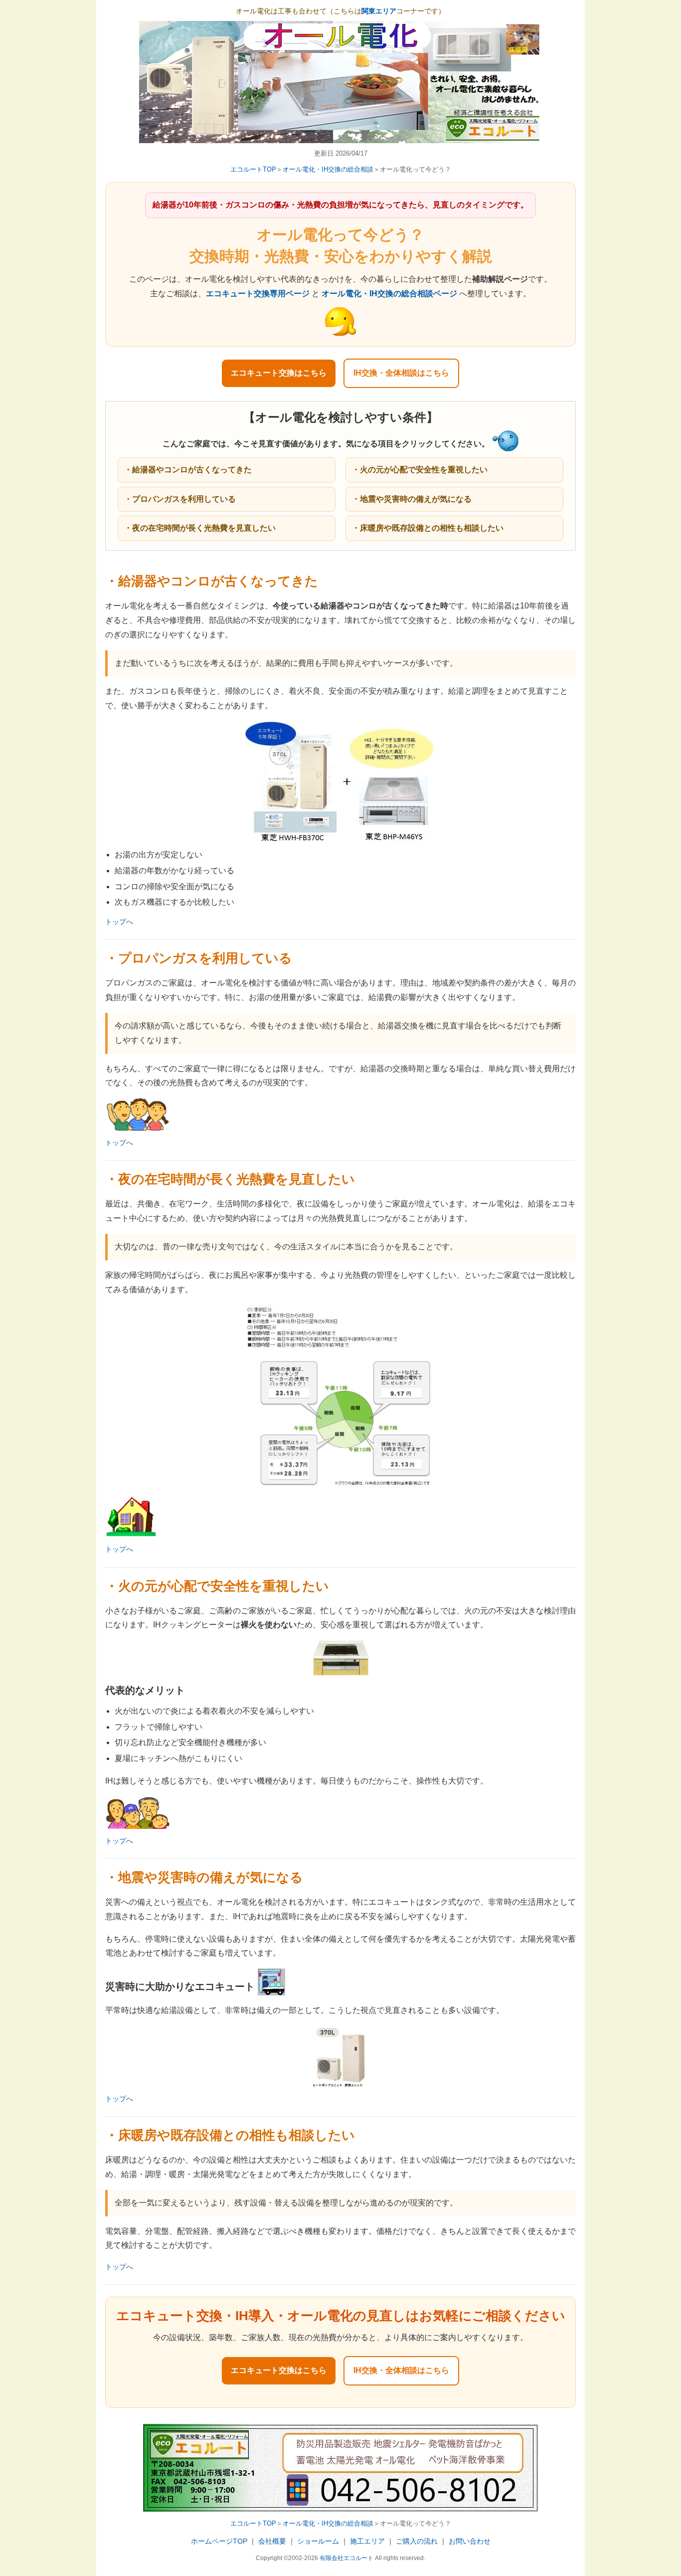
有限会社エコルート (346, 2558)
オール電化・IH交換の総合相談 (328, 169)
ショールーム (318, 2541)
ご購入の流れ (417, 2541)
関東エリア (379, 11)
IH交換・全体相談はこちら (401, 373)
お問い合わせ (470, 2541)
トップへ (119, 922)
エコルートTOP (253, 169)
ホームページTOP (219, 2541)
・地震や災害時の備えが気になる (412, 499)
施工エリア (367, 2541)
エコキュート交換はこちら (279, 373)
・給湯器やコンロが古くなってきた (188, 470)
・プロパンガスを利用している (180, 499)
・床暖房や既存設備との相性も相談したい (428, 528)
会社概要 (272, 2541)
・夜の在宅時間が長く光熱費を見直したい (200, 528)
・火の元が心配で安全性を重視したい (420, 470)
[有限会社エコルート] (340, 136)
